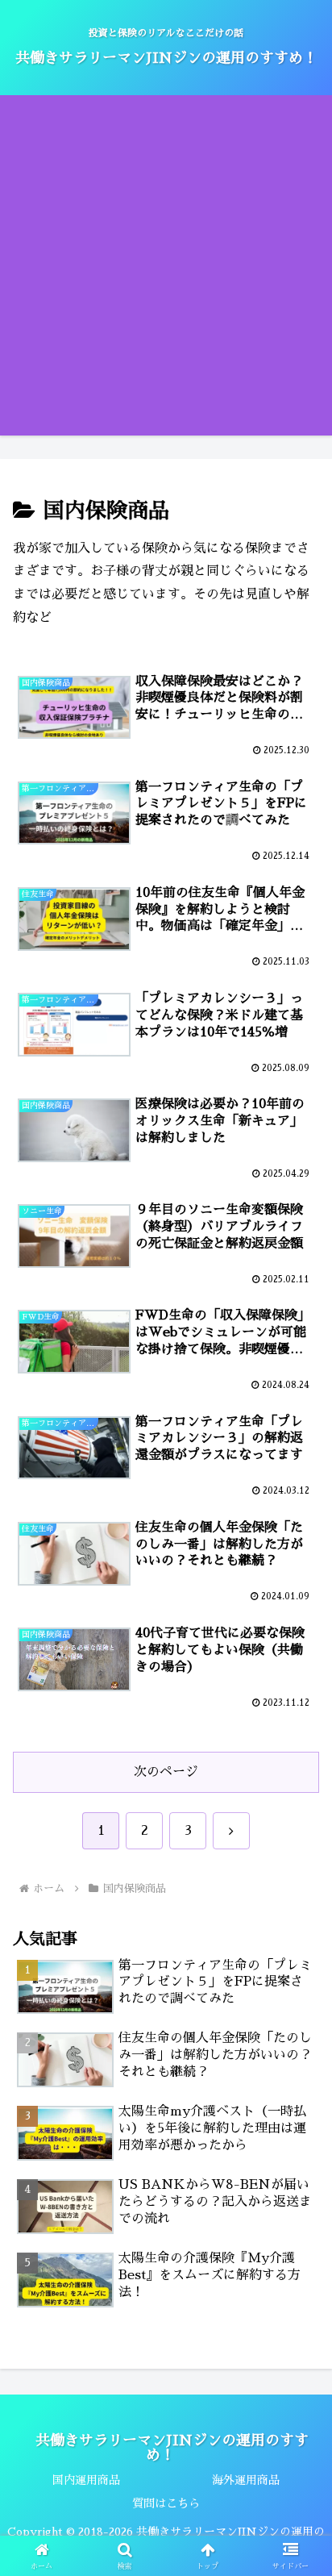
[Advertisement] (166, 269)
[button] (299, 2136)
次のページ (166, 1772)
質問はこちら (166, 2503)
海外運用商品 (246, 2480)
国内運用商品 (86, 2480)
